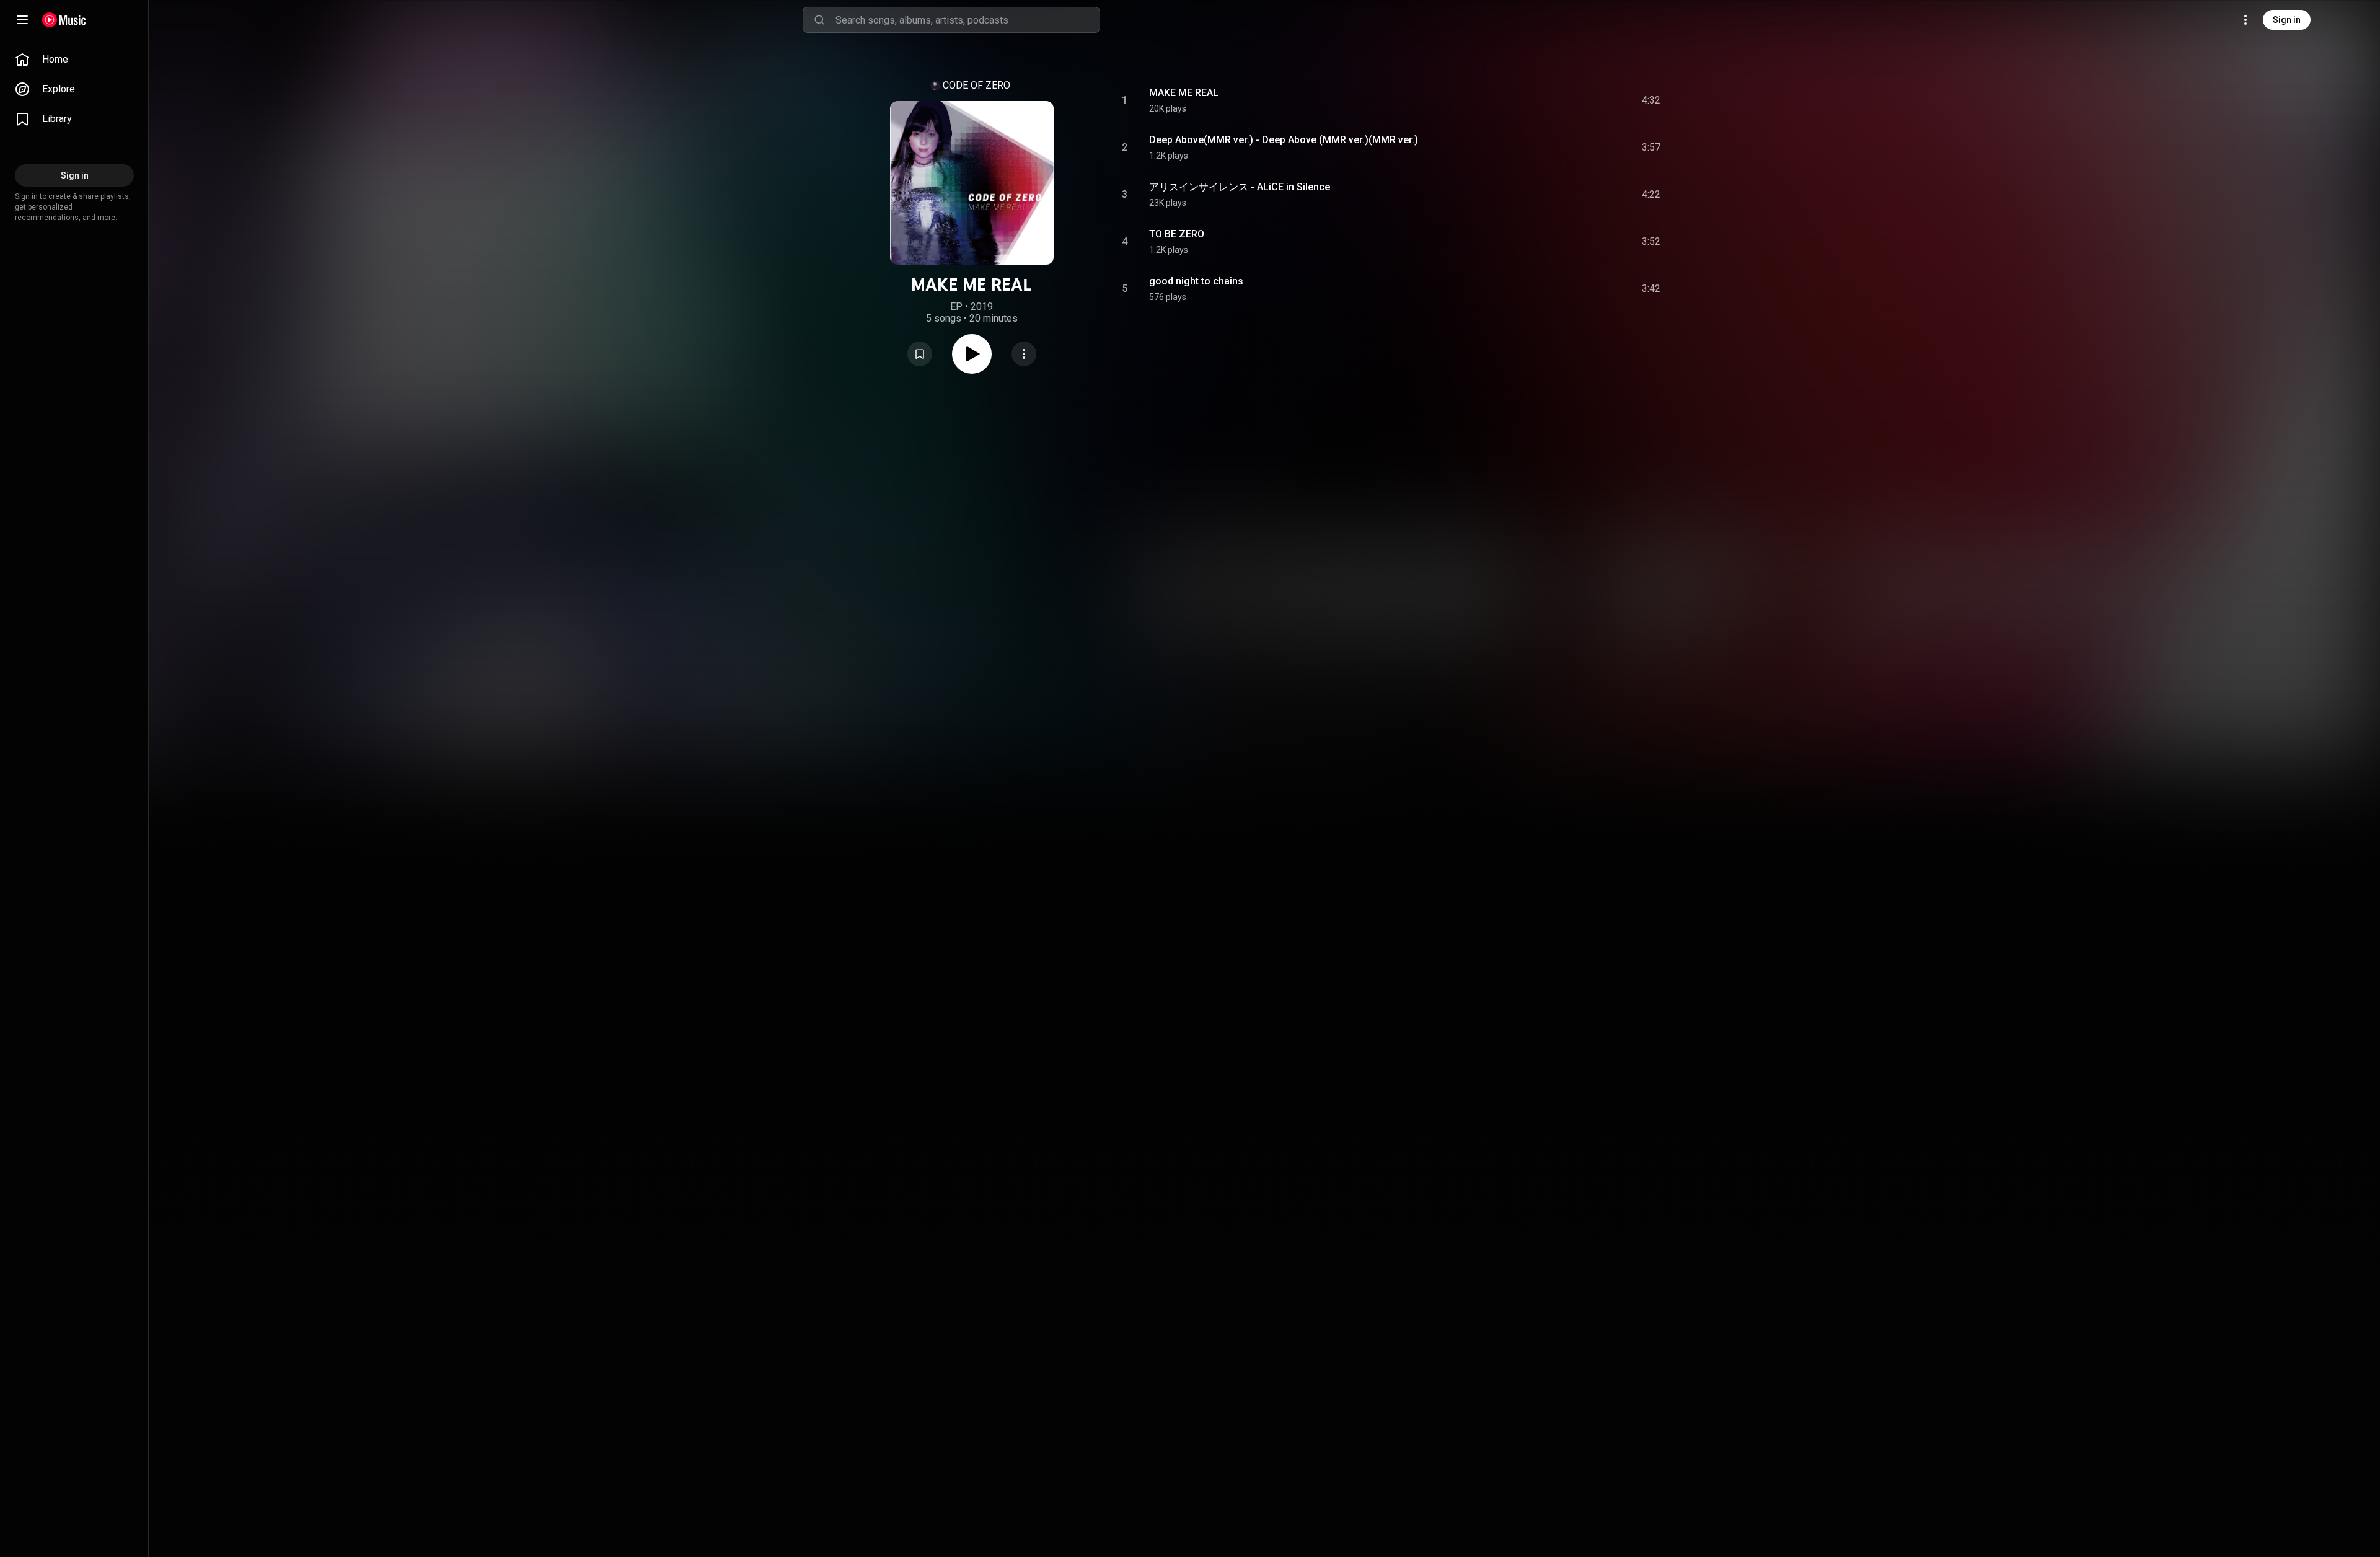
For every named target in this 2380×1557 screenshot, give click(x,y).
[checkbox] (1652, 100)
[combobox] (967, 20)
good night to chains (1196, 281)
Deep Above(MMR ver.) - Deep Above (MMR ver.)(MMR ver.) (1284, 140)
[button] (920, 354)
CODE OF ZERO (976, 85)
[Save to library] (920, 354)
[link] (74, 60)
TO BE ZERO (1177, 234)
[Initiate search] (819, 20)
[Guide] (22, 20)
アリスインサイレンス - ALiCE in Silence (1240, 187)
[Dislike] (1581, 100)
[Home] (64, 20)
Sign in (2287, 20)
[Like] (1558, 100)
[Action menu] (1024, 354)
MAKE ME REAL (1184, 93)
